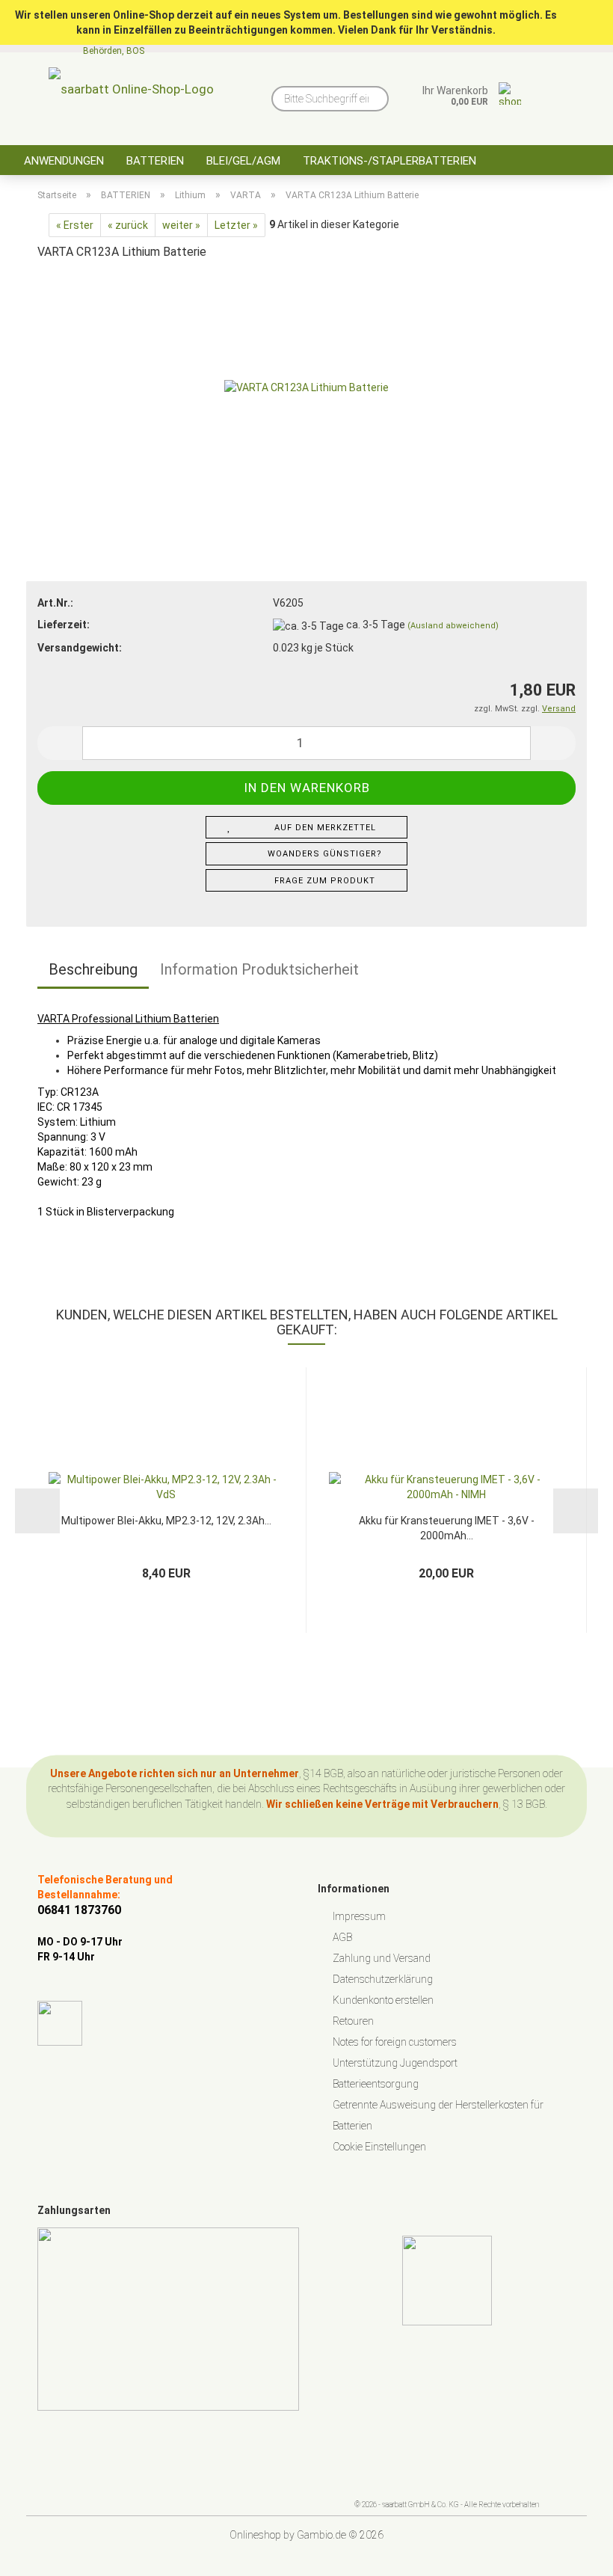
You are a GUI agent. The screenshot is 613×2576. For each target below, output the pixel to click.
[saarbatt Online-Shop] (131, 93)
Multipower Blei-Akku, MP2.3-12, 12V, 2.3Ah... (166, 1521)
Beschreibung (93, 969)
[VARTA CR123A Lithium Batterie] (306, 386)
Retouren (353, 2021)
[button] (60, 743)
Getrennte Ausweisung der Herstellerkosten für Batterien (438, 2115)
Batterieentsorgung (376, 2084)
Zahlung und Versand (382, 1958)
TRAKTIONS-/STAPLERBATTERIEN (389, 161)
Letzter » (236, 225)
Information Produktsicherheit (259, 969)
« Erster (75, 225)
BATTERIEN (155, 161)
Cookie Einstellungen (379, 2147)
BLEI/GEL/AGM (243, 161)
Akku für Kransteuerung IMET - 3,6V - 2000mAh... (447, 1527)
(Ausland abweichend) (453, 626)
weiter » (181, 225)
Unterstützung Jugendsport (395, 2063)
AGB (342, 1937)
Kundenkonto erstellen (383, 2000)
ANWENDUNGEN (64, 161)
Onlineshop (255, 2535)
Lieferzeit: (64, 625)
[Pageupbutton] (572, 2554)
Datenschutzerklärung (383, 1979)
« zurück (128, 225)
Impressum (359, 1916)
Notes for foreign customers (395, 2042)
